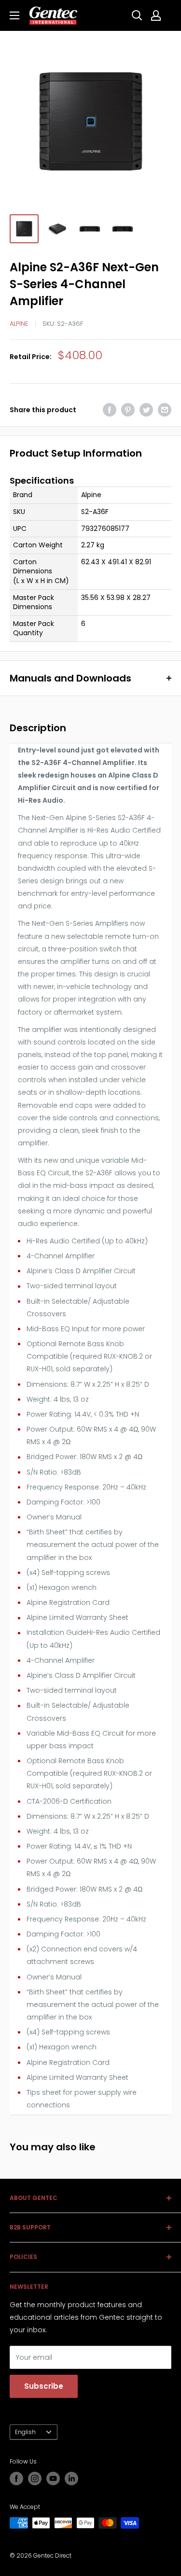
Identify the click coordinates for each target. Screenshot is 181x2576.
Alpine (19, 324)
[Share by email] (165, 410)
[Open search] (137, 15)
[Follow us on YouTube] (53, 2479)
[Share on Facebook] (110, 410)
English (25, 2432)
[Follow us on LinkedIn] (71, 2479)
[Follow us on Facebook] (16, 2479)
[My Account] (156, 15)
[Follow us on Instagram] (35, 2479)
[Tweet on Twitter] (146, 410)
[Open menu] (14, 15)
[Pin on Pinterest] (128, 410)
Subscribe (44, 2386)
